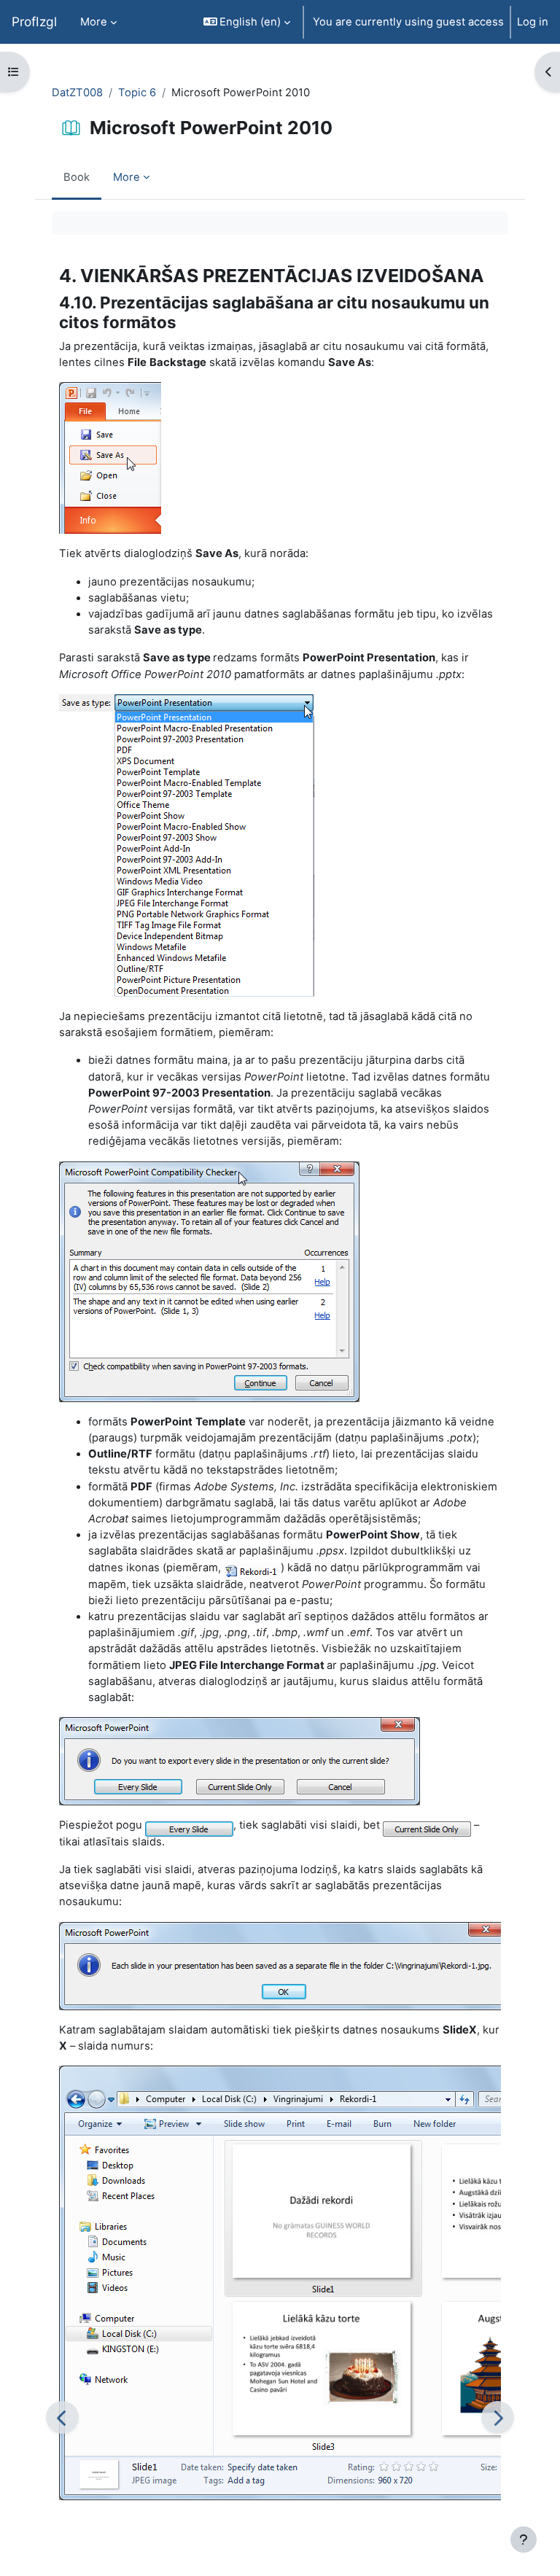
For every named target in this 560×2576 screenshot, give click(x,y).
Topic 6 (137, 93)
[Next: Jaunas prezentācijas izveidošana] (498, 2417)
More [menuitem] (94, 22)
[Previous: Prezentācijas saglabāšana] (62, 2417)
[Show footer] (524, 2540)
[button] (247, 22)
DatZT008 (77, 93)
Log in (533, 22)
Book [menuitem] (77, 177)
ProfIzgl (34, 22)
